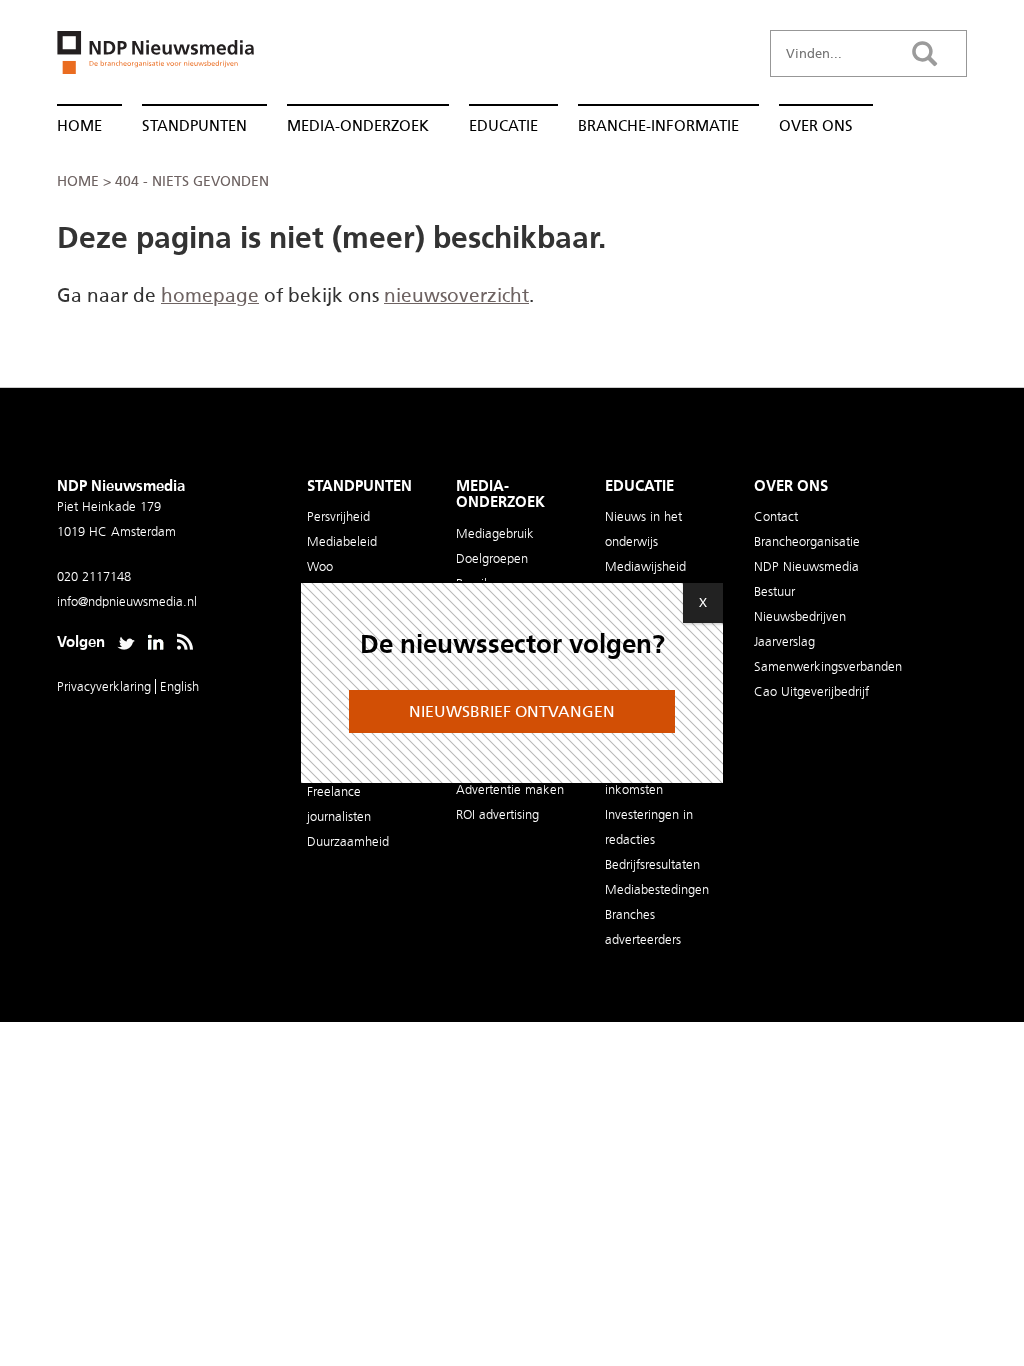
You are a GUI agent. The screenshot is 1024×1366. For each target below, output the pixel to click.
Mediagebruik (495, 533)
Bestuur (774, 591)
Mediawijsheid (645, 566)
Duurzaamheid (348, 841)
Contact (776, 516)
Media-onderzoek (358, 126)
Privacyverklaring (106, 686)
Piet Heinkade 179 (109, 506)
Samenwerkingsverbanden (828, 666)
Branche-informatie (658, 126)
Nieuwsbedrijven (800, 616)
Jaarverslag (784, 641)
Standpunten (194, 126)
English (179, 686)
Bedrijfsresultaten (652, 864)
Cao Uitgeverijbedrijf (811, 691)
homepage (210, 295)
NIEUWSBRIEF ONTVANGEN (512, 711)
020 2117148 (94, 576)
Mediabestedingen (657, 889)
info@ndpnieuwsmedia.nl (127, 601)
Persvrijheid (338, 516)
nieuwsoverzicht (456, 295)
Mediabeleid (342, 541)
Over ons (816, 126)
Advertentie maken (510, 789)
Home (79, 126)
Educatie (503, 126)
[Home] (148, 59)
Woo (320, 566)
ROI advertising (497, 814)
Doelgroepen (492, 558)
